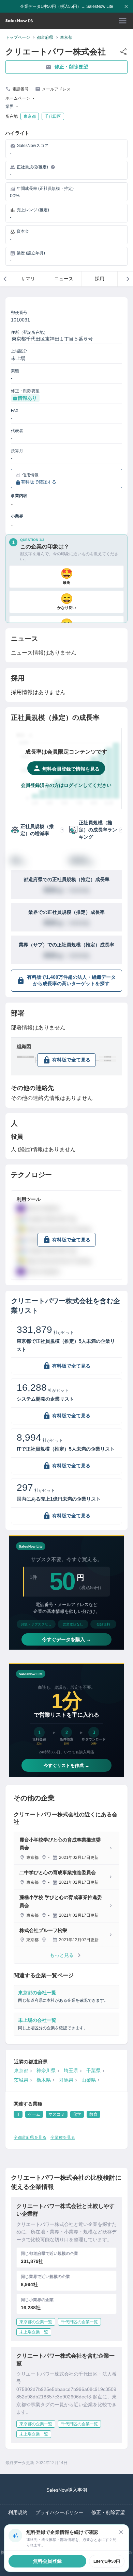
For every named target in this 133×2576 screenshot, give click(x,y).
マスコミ (57, 2114)
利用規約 (18, 2512)
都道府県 (45, 37)
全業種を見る (63, 2137)
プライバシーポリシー (59, 2512)
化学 (77, 2114)
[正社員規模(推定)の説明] (53, 167)
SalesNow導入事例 (67, 2490)
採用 (100, 279)
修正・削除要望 (71, 67)
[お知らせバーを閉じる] (126, 6)
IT (18, 2114)
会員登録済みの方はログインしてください (66, 785)
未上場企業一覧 (34, 2332)
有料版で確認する (39, 482)
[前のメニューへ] (5, 279)
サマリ (28, 279)
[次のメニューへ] (128, 279)
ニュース (64, 279)
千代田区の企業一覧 (79, 2322)
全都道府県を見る (30, 2137)
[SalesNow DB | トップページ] (19, 21)
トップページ (18, 37)
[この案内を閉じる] (121, 2532)
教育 (93, 2114)
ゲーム (34, 2114)
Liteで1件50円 (107, 2561)
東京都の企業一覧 (36, 2322)
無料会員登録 (47, 2561)
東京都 (66, 37)
